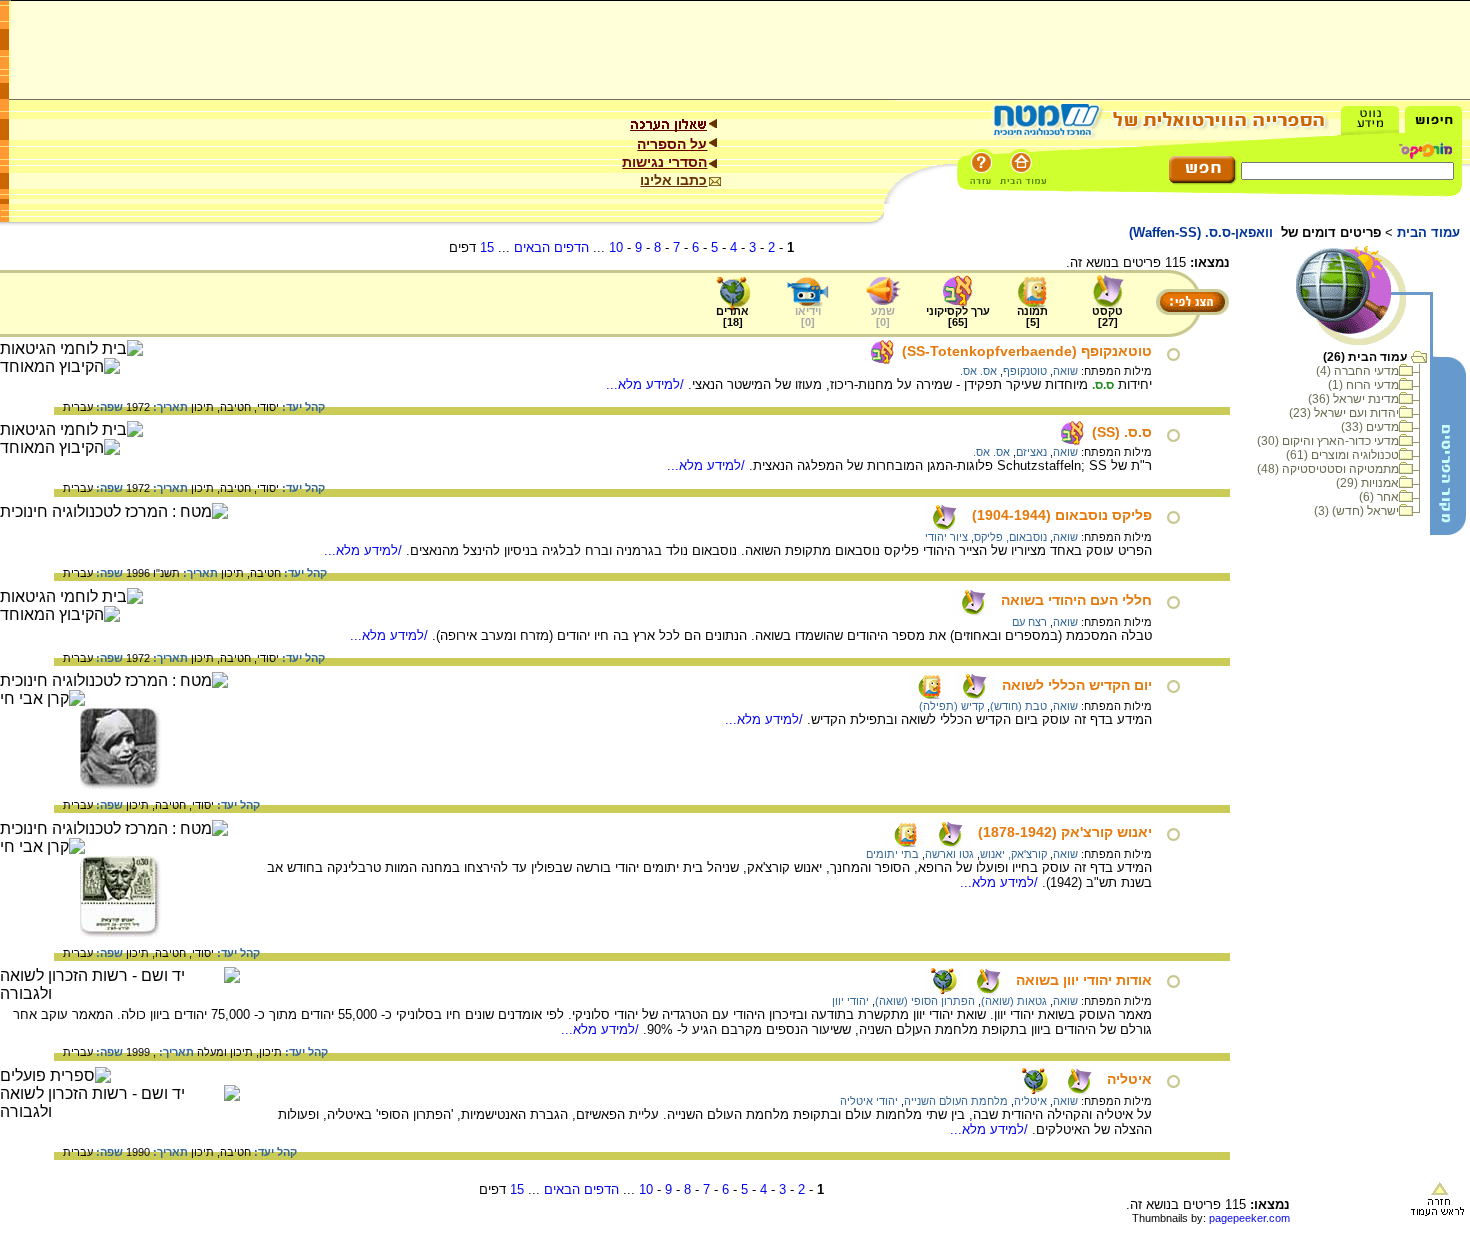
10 (616, 247)
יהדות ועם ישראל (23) (1344, 413)
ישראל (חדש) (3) (1356, 511)
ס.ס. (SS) (1122, 432)
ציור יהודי (946, 537)
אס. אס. (978, 371)
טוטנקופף (1025, 371)
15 (487, 247)
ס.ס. (1103, 385)
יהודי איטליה (869, 1101)
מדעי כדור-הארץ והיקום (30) (1328, 441)
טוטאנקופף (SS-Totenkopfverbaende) (1027, 351)
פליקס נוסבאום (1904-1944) (1062, 515)
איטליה (1129, 1079)
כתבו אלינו (673, 180)
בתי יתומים (892, 854)
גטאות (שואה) (1014, 1001)
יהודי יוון (850, 1001)
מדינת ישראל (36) (1353, 399)
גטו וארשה (949, 854)
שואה (1065, 371)
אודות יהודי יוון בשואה (1084, 980)
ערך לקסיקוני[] (958, 316)
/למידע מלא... (647, 384)
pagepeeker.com (1249, 1218)
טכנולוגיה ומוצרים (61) (1342, 455)
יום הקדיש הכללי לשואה (1077, 685)
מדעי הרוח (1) (1363, 385)
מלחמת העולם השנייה (956, 1101)
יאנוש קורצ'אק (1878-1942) (1065, 832)
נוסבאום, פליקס (1010, 537)
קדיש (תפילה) (951, 706)
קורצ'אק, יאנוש (1013, 854)
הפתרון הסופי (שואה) (925, 1001)
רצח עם (1029, 622)
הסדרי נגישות (664, 162)
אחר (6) (1379, 497)
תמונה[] (1032, 316)
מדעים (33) (1370, 427)
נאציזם (1031, 452)
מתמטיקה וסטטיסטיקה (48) (1328, 469)
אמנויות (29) (1367, 483)
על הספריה (672, 144)
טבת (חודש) (1018, 706)
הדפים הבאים (551, 247)
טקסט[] (1107, 316)
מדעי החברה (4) (1357, 371)
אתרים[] (732, 316)
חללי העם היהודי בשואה (1076, 600)
